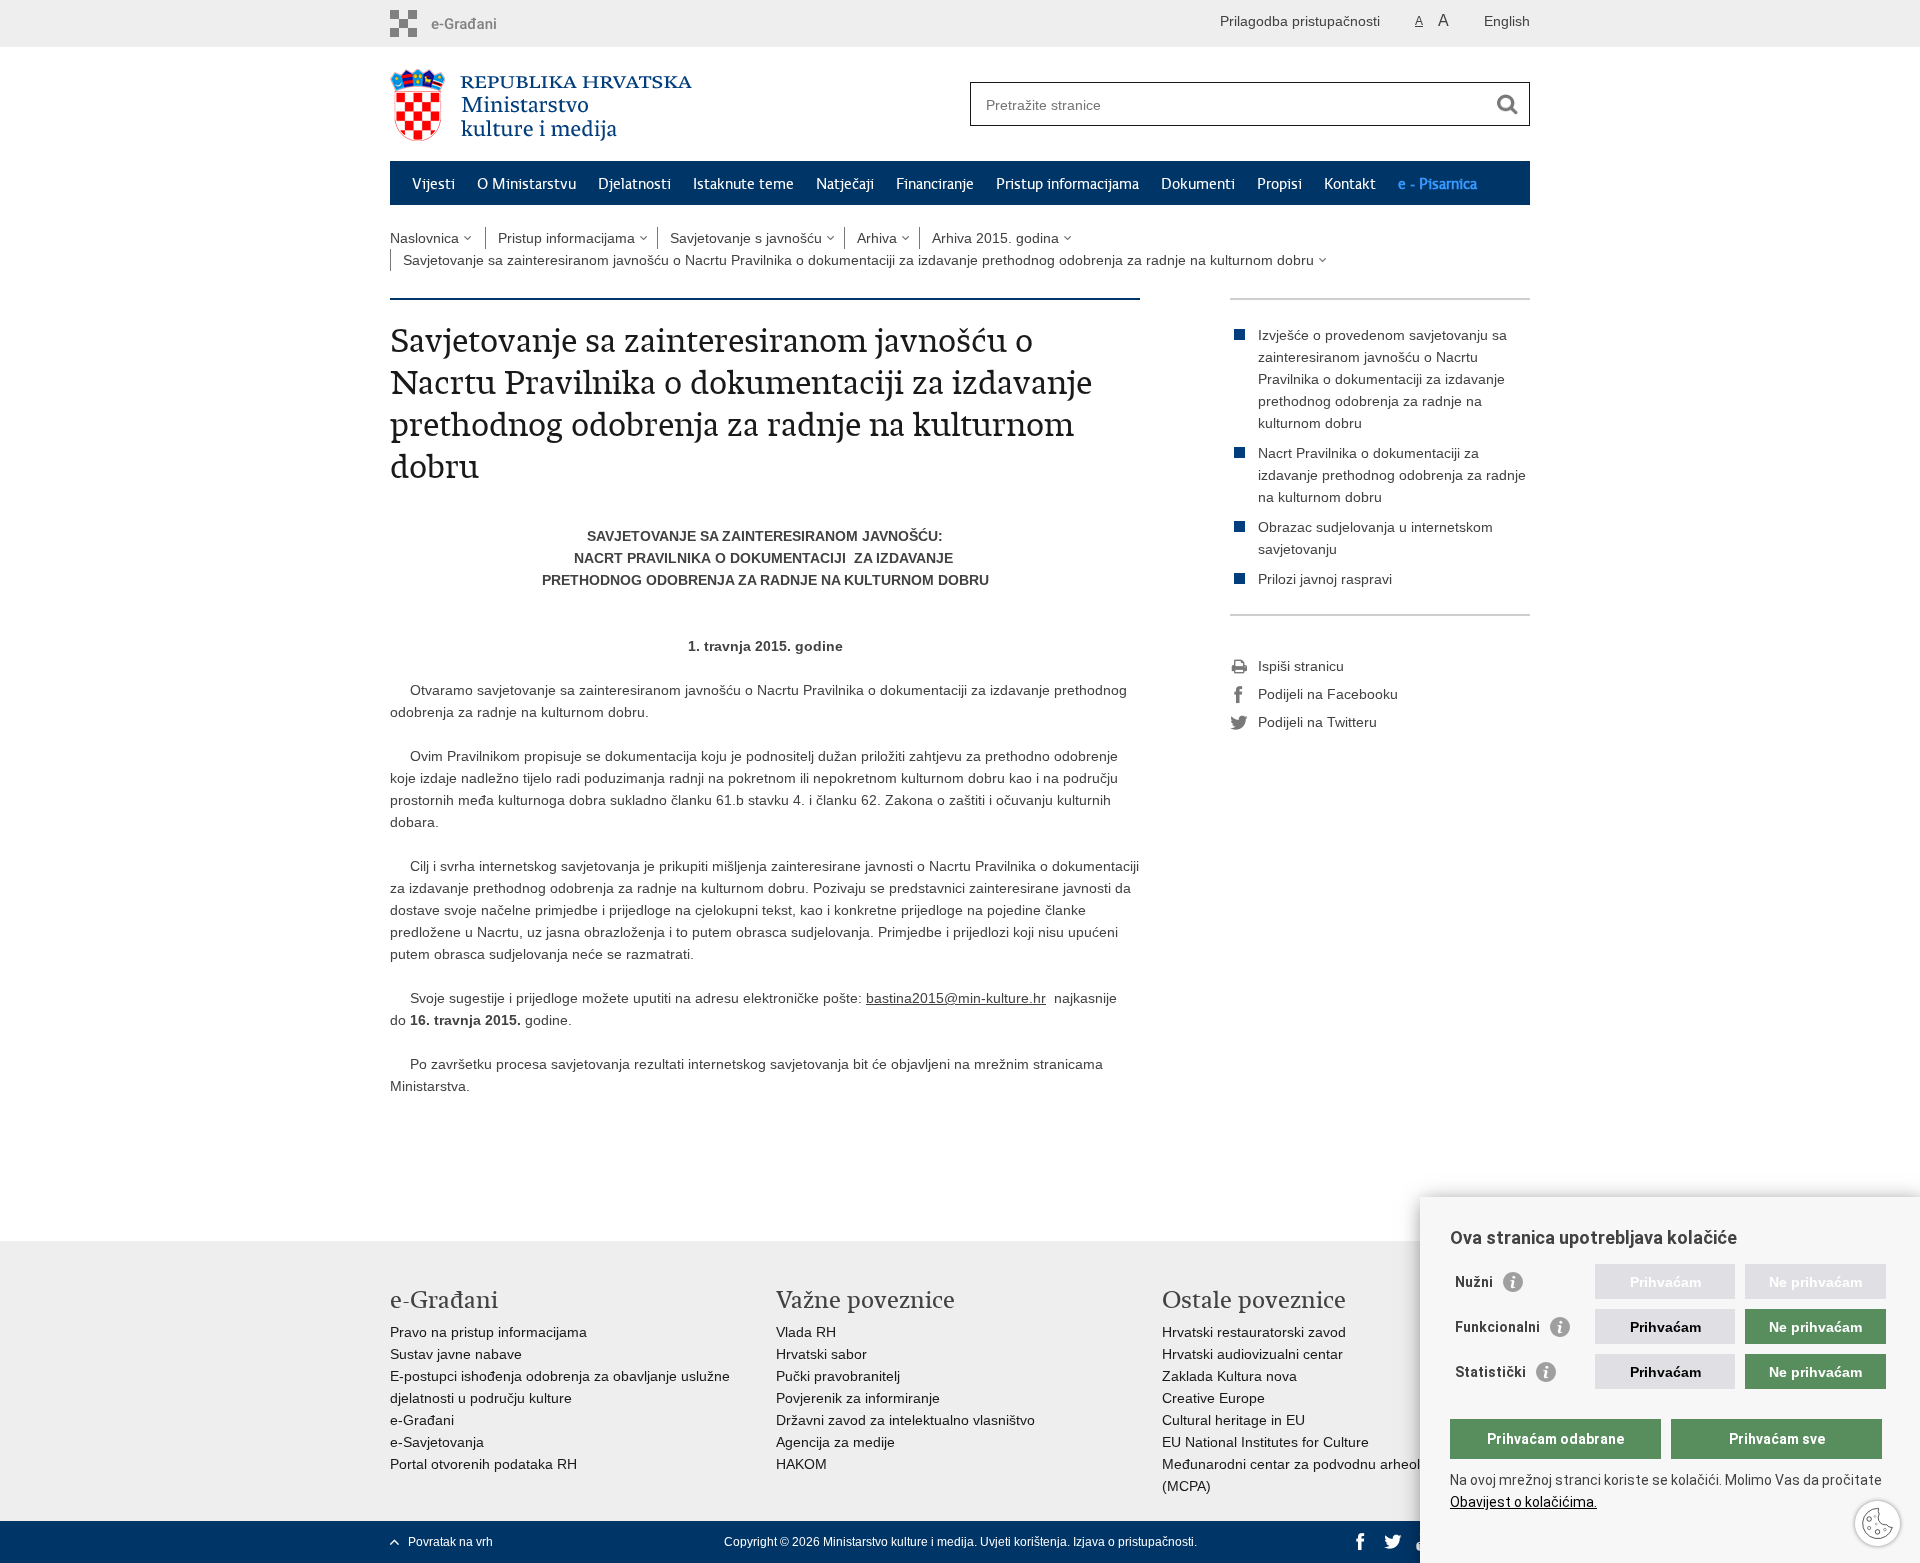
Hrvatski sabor (821, 1354)
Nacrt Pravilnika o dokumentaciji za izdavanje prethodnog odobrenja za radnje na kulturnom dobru (1392, 475)
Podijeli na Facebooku (1328, 694)
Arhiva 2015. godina (995, 238)
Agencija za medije (835, 1442)
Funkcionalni (1497, 1327)
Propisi (1279, 184)
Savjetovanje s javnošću (746, 238)
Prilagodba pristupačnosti (1300, 21)
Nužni (1474, 1282)
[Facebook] (1361, 1542)
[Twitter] (1393, 1542)
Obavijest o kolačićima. (1523, 1502)
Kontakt (1350, 184)
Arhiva (877, 238)
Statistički (1490, 1372)
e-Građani (422, 1420)
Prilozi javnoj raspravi (1325, 579)
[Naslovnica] (675, 105)
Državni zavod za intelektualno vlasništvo (905, 1420)
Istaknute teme (743, 184)
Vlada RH (806, 1332)
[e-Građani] (475, 23)
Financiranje (935, 184)
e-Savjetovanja (437, 1442)
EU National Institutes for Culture (1265, 1442)
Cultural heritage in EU (1233, 1420)
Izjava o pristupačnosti (1133, 1542)
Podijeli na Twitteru (1317, 722)
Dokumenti (1198, 184)
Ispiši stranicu (1301, 666)
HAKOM (801, 1464)
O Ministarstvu (526, 184)
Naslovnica (424, 238)
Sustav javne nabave (456, 1354)
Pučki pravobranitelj (838, 1376)
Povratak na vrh (450, 1542)
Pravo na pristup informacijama (488, 1332)
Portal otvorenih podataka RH (483, 1464)
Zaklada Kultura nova (1229, 1376)
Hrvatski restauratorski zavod (1254, 1332)
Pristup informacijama (1067, 184)
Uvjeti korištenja (1023, 1542)
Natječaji (845, 184)
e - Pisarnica (1437, 184)
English (1507, 21)
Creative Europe (1213, 1398)
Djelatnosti (634, 184)
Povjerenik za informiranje (858, 1398)
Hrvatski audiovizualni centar (1252, 1354)
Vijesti (433, 184)
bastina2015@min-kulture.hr (956, 998)
